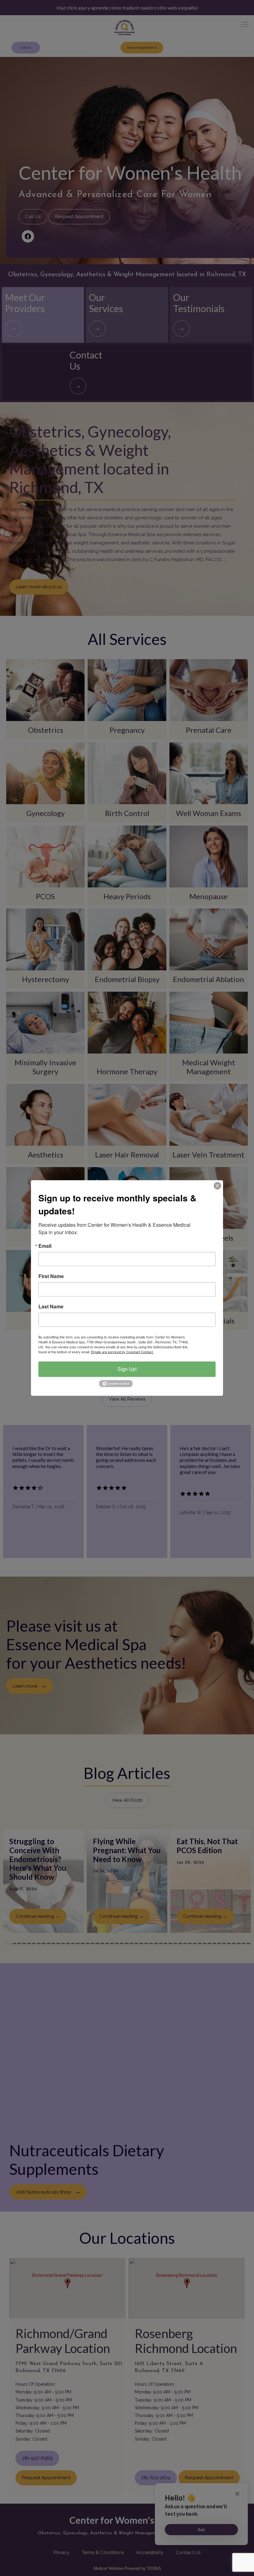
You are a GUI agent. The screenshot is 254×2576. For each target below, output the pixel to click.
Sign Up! (127, 1369)
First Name (51, 1276)
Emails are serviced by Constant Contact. (122, 1352)
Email (45, 1246)
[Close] (217, 1186)
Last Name (51, 1307)
